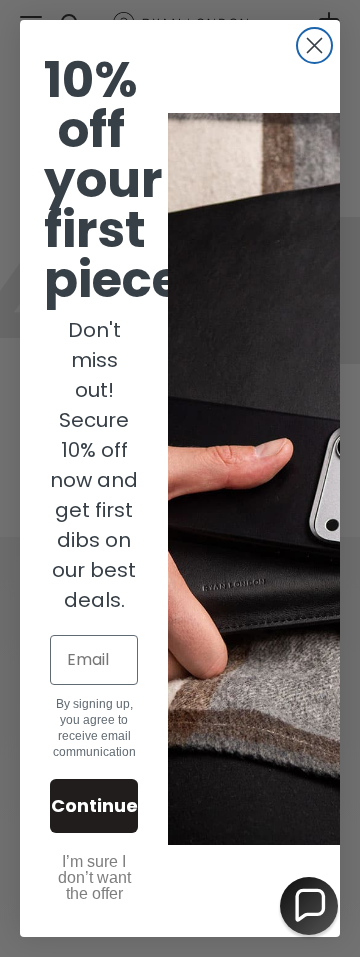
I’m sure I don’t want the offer (94, 877)
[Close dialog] (314, 45)
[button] (309, 906)
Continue (94, 805)
